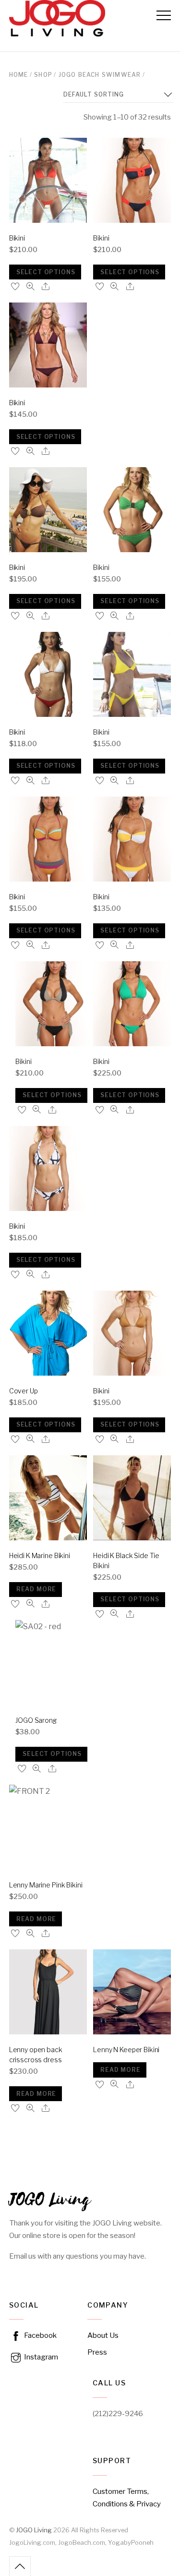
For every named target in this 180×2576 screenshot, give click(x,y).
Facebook (40, 2335)
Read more (36, 1589)
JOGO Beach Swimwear (100, 75)
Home (19, 75)
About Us (103, 2335)
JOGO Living (34, 2530)
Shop (43, 75)
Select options (46, 272)
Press (97, 2352)
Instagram (40, 2357)
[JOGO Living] (57, 32)
